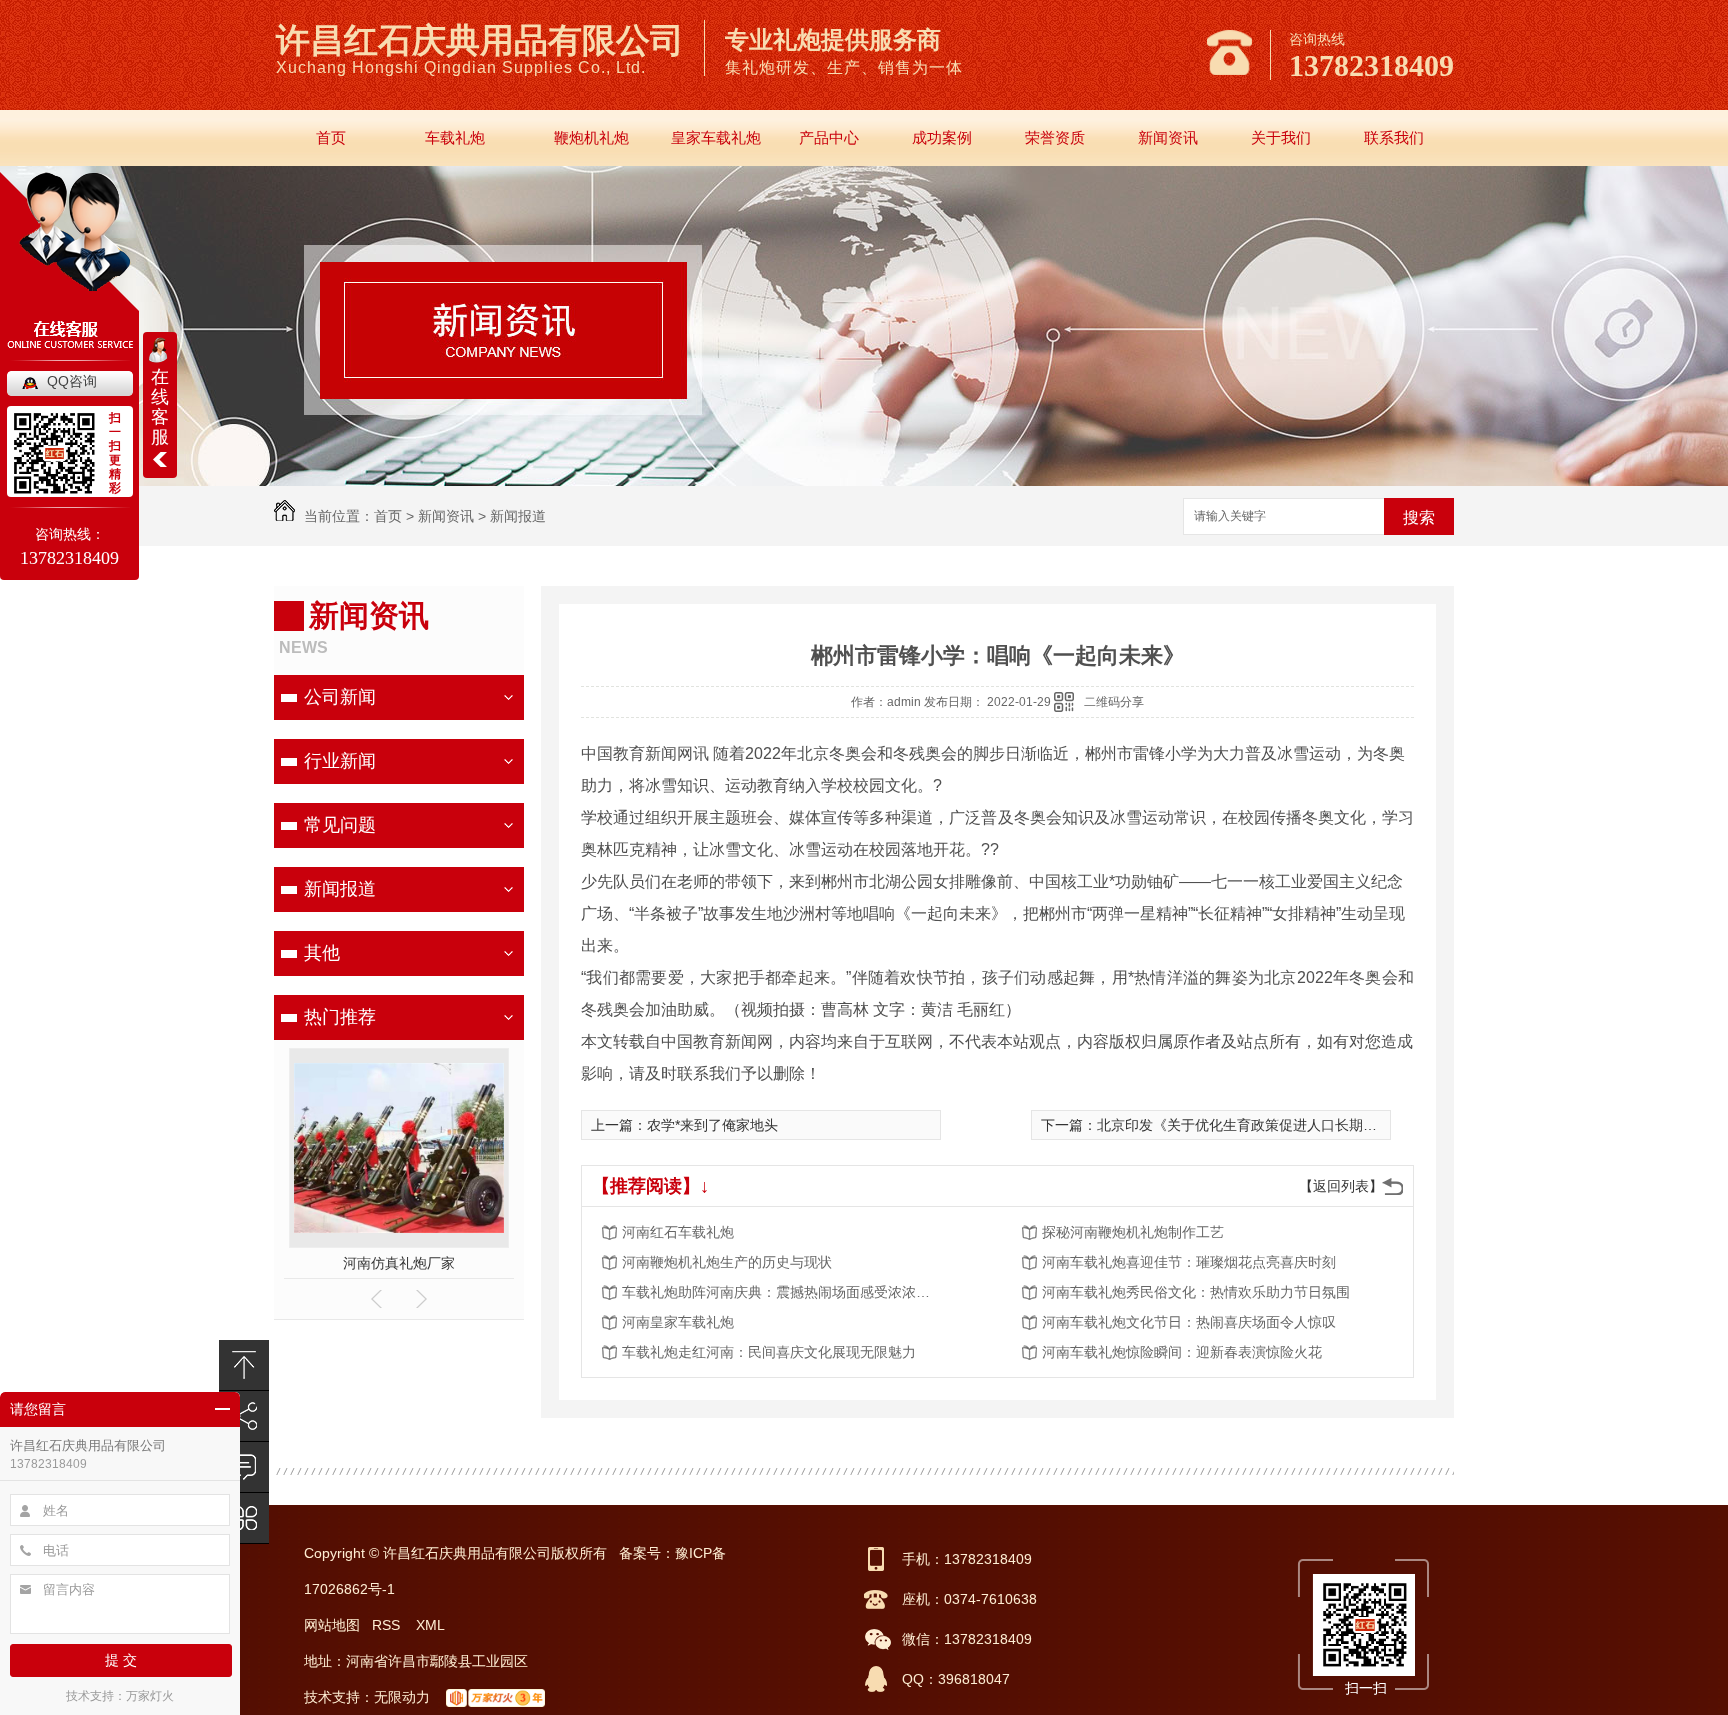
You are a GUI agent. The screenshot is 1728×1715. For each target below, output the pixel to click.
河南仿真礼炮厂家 (399, 1263)
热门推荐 (340, 1017)
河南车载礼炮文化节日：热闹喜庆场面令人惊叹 (1189, 1322)
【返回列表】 (1341, 1186)
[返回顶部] (244, 1365)
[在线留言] (244, 1467)
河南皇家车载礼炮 (678, 1322)
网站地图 (332, 1625)
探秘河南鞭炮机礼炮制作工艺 (1133, 1232)
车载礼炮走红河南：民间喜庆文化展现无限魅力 (769, 1352)
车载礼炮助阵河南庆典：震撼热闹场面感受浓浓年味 (782, 1292)
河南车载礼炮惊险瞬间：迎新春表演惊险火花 (1182, 1352)
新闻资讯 (1168, 137)
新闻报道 (518, 516)
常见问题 (340, 825)
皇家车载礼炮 (716, 137)
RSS (388, 1625)
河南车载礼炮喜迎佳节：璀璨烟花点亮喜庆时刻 (1189, 1262)
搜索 (1419, 517)
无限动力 (402, 1697)
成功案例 (942, 137)
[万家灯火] (497, 1697)
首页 (331, 137)
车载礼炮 (455, 137)
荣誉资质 (1055, 137)
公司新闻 (340, 697)
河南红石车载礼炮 (678, 1232)
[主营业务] (244, 1518)
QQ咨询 (72, 381)
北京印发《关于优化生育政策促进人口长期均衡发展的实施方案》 (1300, 1125)
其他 (322, 953)
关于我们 (1281, 137)
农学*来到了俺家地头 (712, 1125)
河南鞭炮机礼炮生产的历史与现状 (727, 1262)
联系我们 (1394, 137)
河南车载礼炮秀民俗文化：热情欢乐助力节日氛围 (1196, 1292)
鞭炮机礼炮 (591, 137)
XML (432, 1625)
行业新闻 (340, 761)
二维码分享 (1114, 702)
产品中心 (829, 137)
